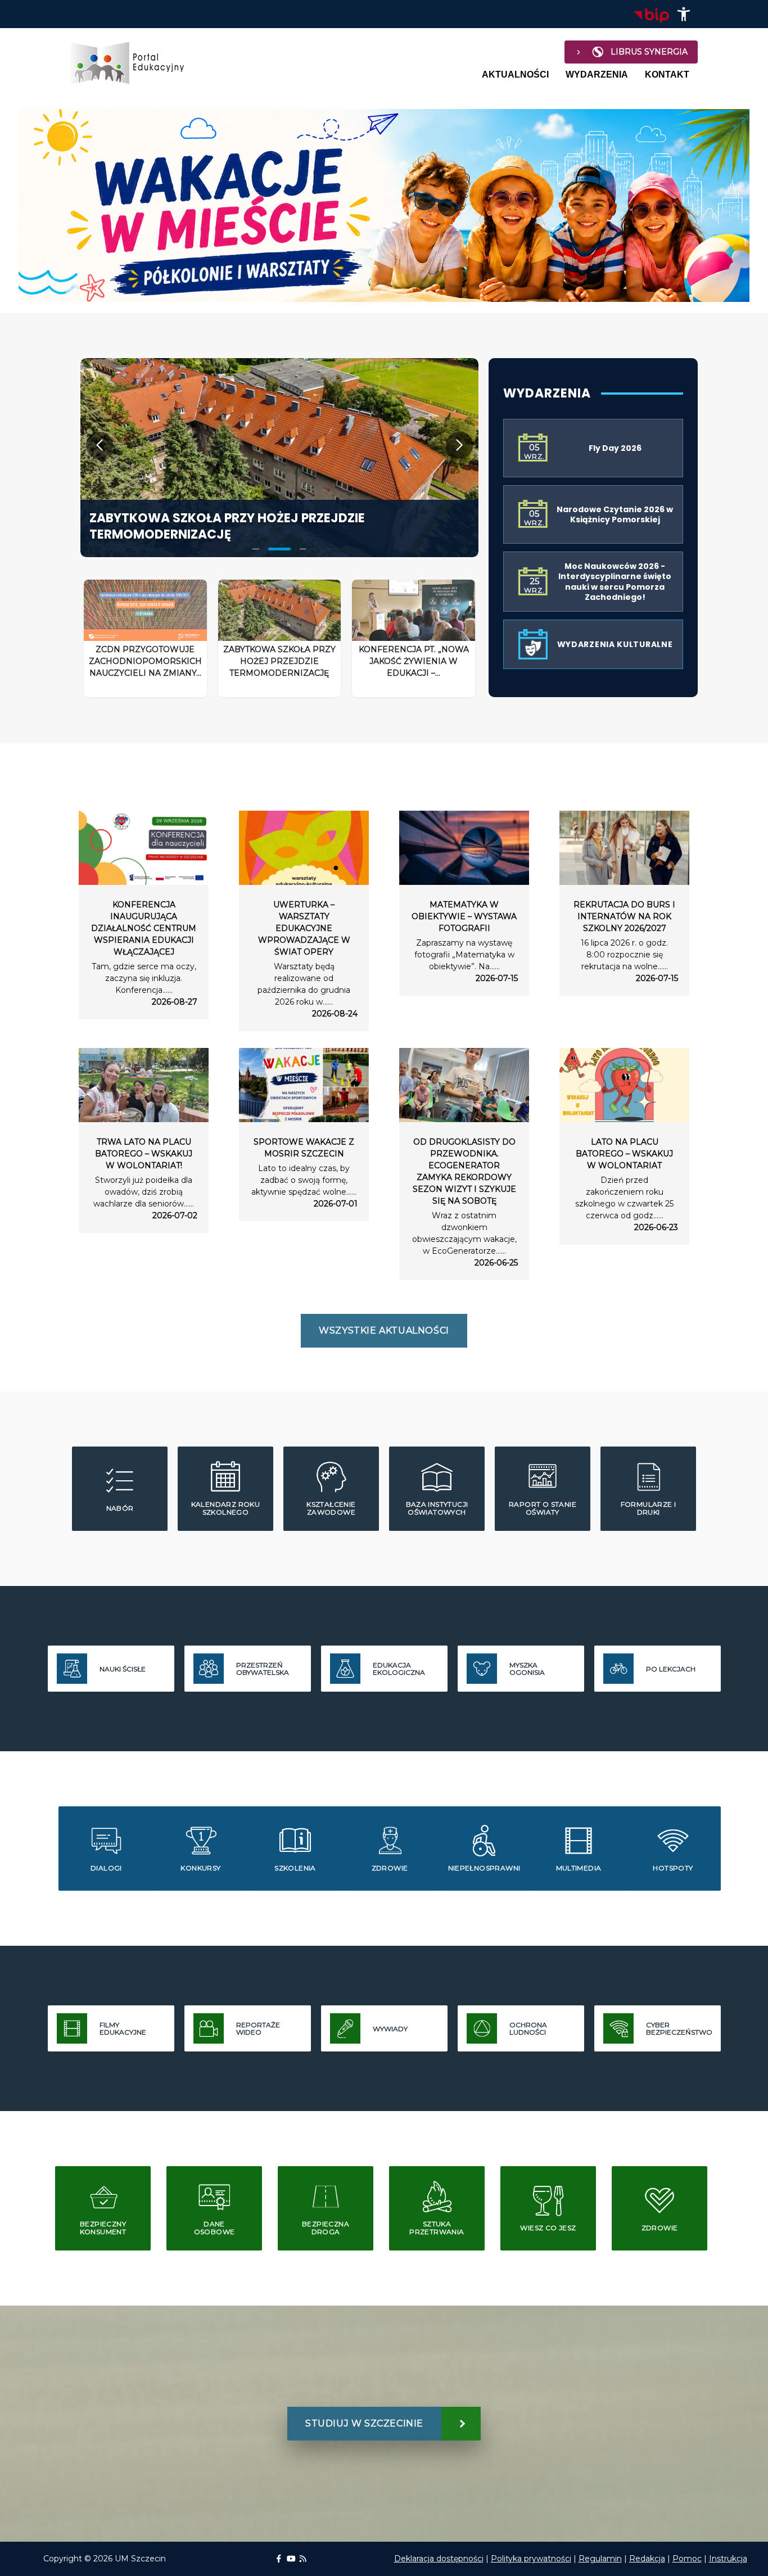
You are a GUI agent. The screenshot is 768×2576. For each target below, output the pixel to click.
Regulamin (600, 2559)
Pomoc (687, 2559)
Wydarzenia (597, 74)
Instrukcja (728, 2559)
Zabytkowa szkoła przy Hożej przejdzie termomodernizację (227, 526)
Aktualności (515, 74)
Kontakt (667, 74)
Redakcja (647, 2559)
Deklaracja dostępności (439, 2559)
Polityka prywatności (531, 2559)
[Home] (132, 63)
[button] (684, 14)
